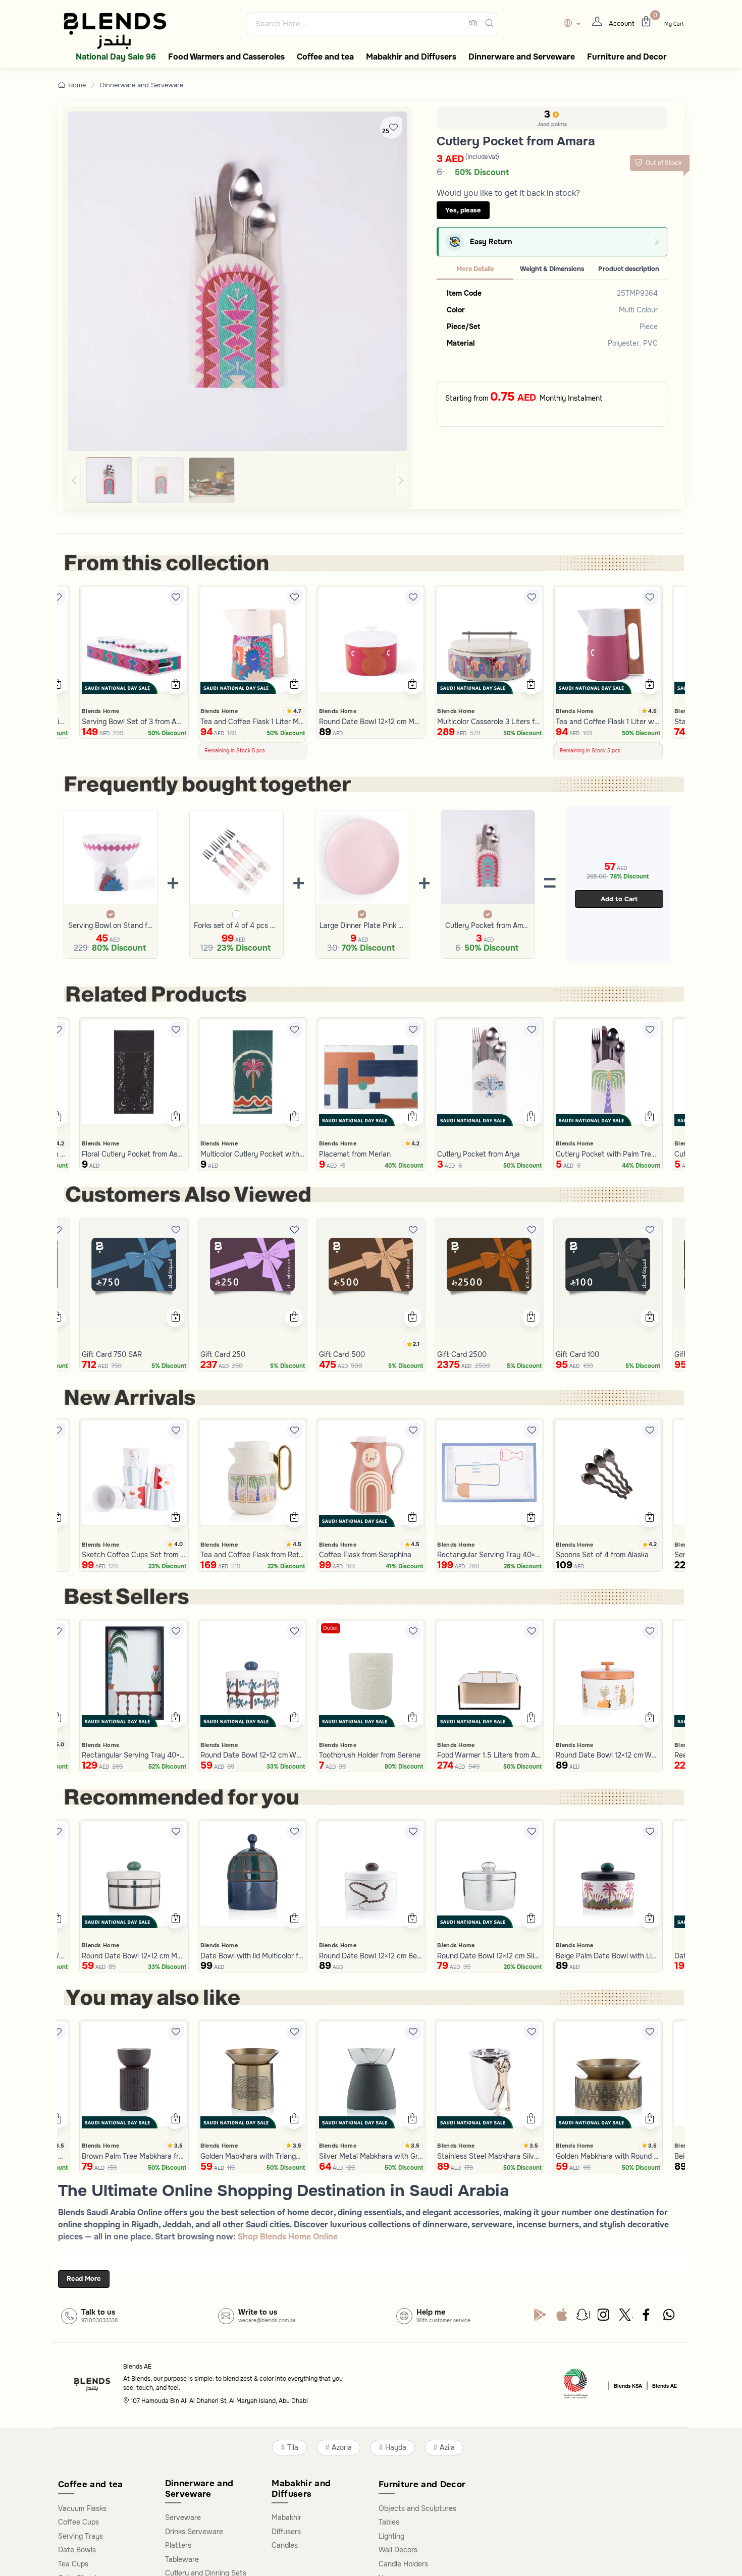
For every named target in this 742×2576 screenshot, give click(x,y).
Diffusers (286, 2532)
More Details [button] (475, 269)
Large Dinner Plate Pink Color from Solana (362, 925)
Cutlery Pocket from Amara (488, 925)
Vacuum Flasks (82, 2508)
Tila (293, 2448)
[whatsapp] (669, 2317)
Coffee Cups (78, 2522)
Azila (447, 2448)
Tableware (182, 2559)
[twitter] (626, 2317)
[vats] (576, 2385)
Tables (389, 2522)
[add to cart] (57, 685)
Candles (285, 2545)
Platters (178, 2545)
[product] (134, 640)
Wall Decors (398, 2550)
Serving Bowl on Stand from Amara (111, 925)
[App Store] (562, 2317)
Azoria (342, 2448)
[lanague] (575, 24)
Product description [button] (629, 269)
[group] (237, 480)
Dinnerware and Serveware (142, 85)
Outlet (331, 1628)
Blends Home (100, 711)
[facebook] (647, 2317)
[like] (58, 597)
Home (77, 85)
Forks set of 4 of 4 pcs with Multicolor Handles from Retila (236, 925)
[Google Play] (540, 2317)
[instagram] (604, 2317)
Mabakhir (286, 2517)
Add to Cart (619, 899)
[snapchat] (583, 2317)
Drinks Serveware (194, 2532)
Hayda (396, 2448)
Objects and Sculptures (417, 2508)
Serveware (183, 2517)
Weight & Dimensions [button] (552, 269)
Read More (84, 2279)
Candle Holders (403, 2564)
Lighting (391, 2536)
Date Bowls (77, 2550)
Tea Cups (73, 2564)
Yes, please (463, 210)
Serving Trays (81, 2536)
